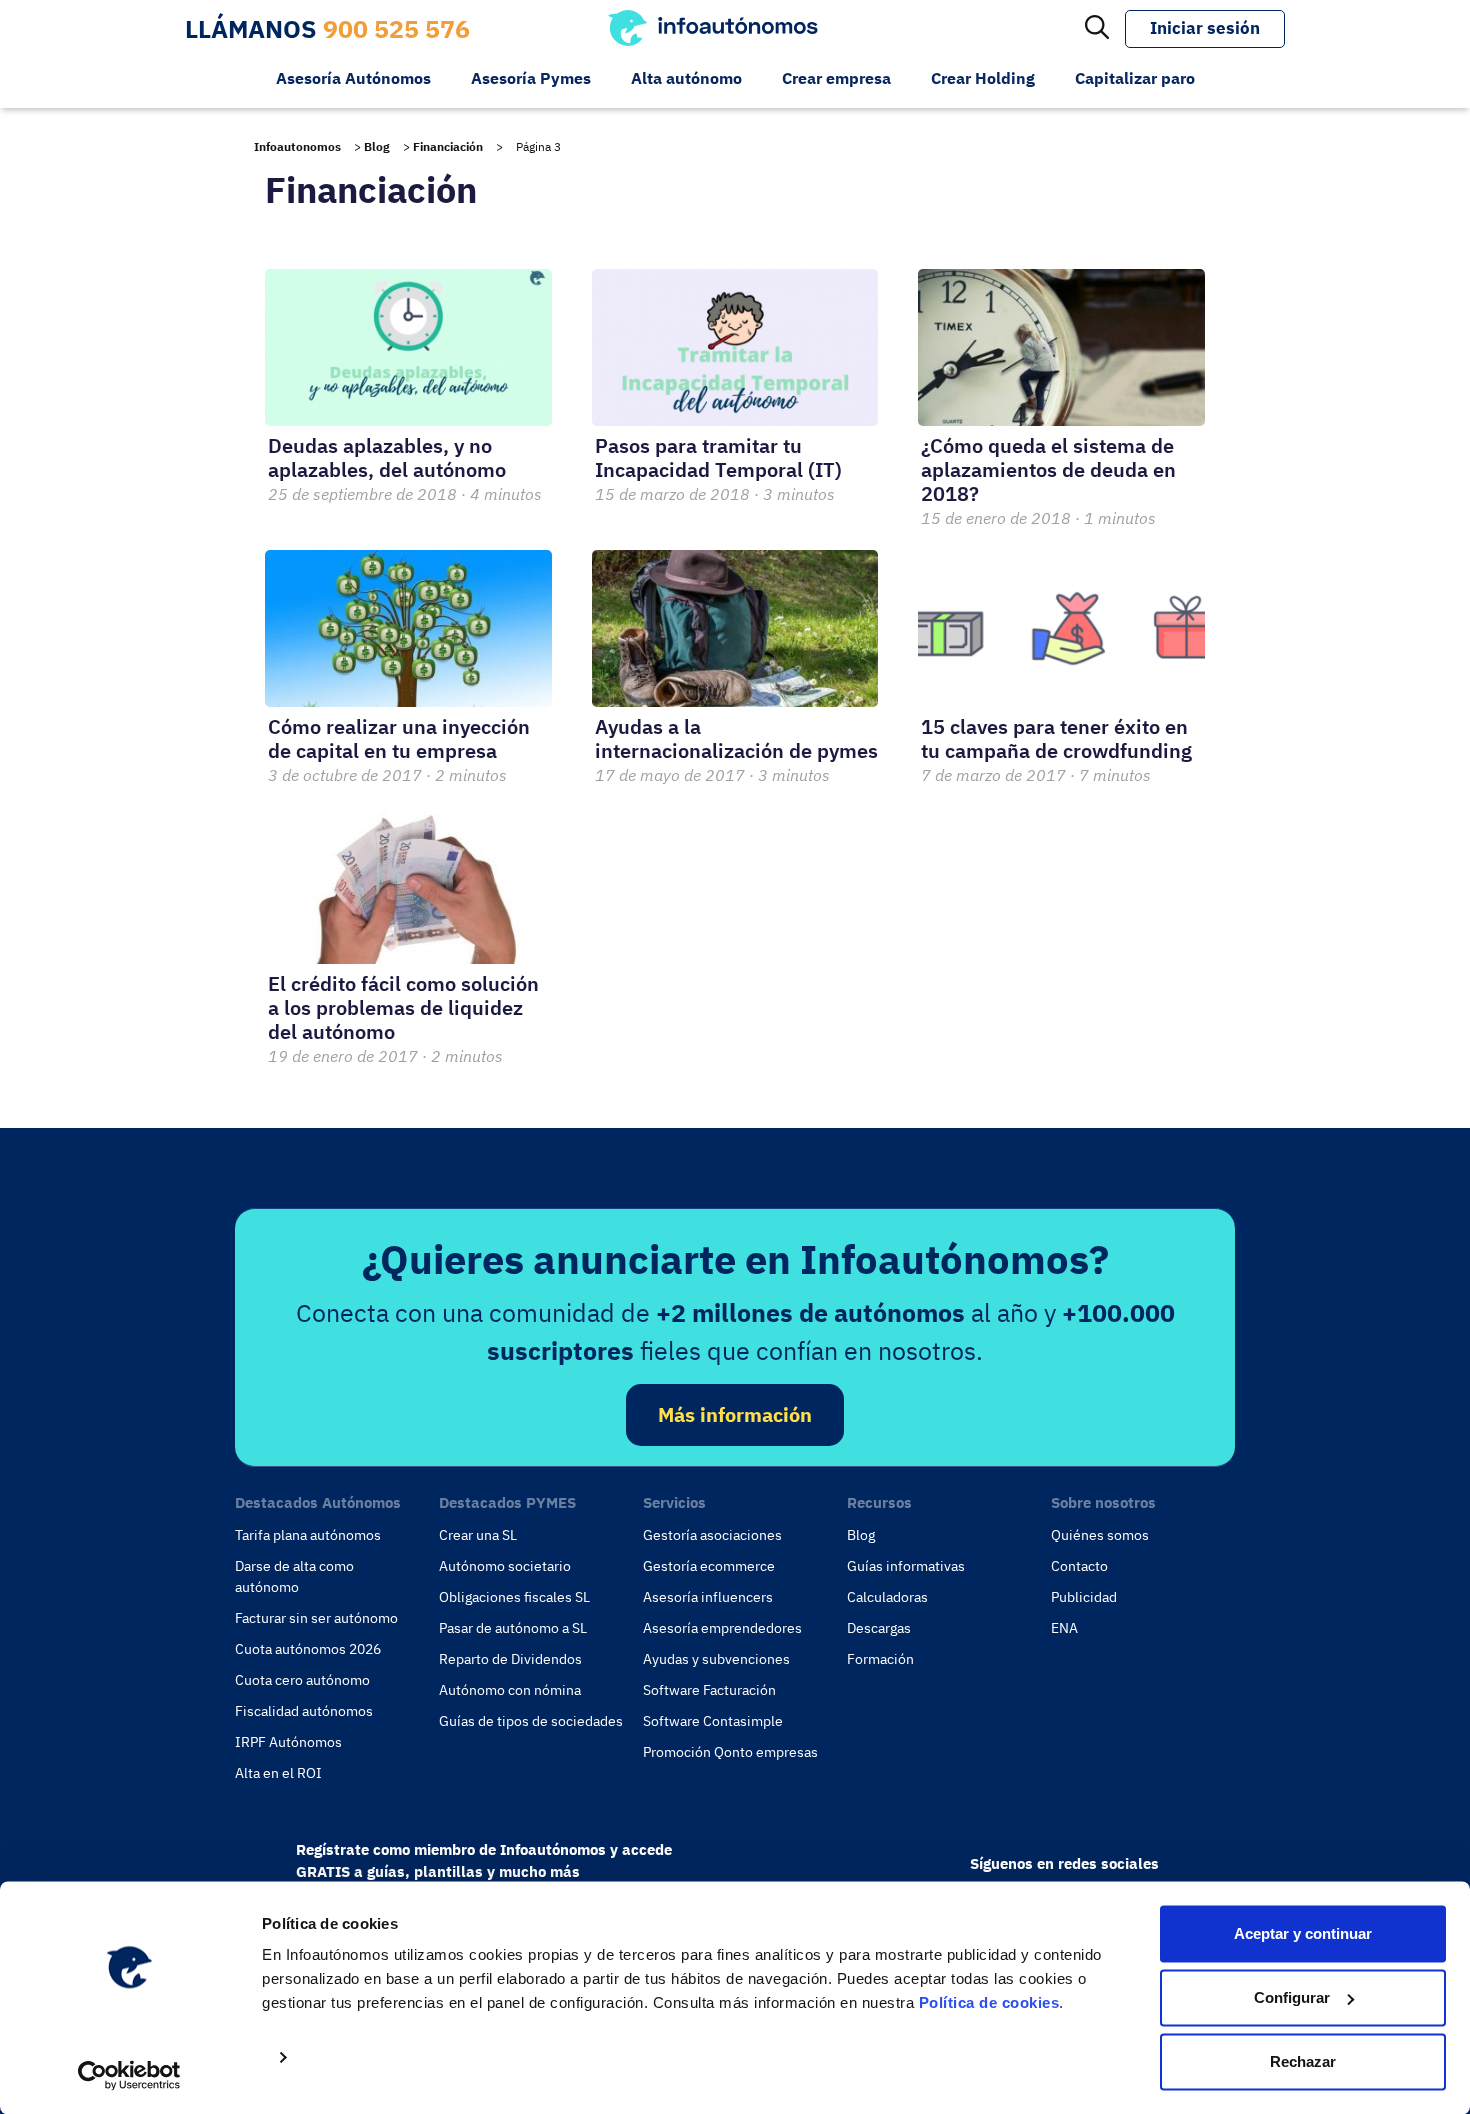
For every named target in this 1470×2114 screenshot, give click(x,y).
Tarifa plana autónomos (308, 1535)
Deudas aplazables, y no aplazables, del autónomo (387, 457)
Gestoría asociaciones (712, 1535)
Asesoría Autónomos (353, 78)
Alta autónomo (686, 78)
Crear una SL (478, 1535)
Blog (377, 146)
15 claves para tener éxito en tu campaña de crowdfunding (1056, 738)
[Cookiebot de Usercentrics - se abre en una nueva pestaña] (129, 2075)
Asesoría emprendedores (722, 1628)
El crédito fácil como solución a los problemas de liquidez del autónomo (403, 1007)
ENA (1064, 1628)
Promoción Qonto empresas (730, 1752)
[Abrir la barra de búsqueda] (1097, 29)
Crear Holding (983, 78)
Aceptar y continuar (1303, 1933)
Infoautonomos (297, 146)
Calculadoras (887, 1597)
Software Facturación (709, 1690)
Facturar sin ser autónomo (316, 1618)
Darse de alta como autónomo (294, 1576)
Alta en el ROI (278, 1773)
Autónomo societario (505, 1566)
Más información (735, 1414)
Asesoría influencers (708, 1597)
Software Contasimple (713, 1721)
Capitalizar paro (1135, 78)
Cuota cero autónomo (302, 1680)
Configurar (1292, 1997)
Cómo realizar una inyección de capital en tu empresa (399, 738)
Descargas (879, 1628)
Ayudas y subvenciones (716, 1659)
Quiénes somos (1100, 1535)
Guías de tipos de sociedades (531, 1721)
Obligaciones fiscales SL (514, 1597)
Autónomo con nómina (510, 1690)
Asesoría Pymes (531, 78)
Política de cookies (989, 2002)
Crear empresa (836, 78)
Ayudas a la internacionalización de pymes (736, 738)
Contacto (1079, 1566)
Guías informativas (906, 1566)
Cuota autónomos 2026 (308, 1649)
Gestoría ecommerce (709, 1566)
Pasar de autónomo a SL (513, 1628)
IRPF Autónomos (288, 1742)
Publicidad (1084, 1597)
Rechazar (1303, 2061)
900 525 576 (396, 28)
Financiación (448, 146)
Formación (880, 1659)
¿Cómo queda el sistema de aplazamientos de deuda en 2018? (1048, 469)
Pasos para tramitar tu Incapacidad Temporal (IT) (718, 457)
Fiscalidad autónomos (304, 1711)
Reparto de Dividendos (510, 1659)
